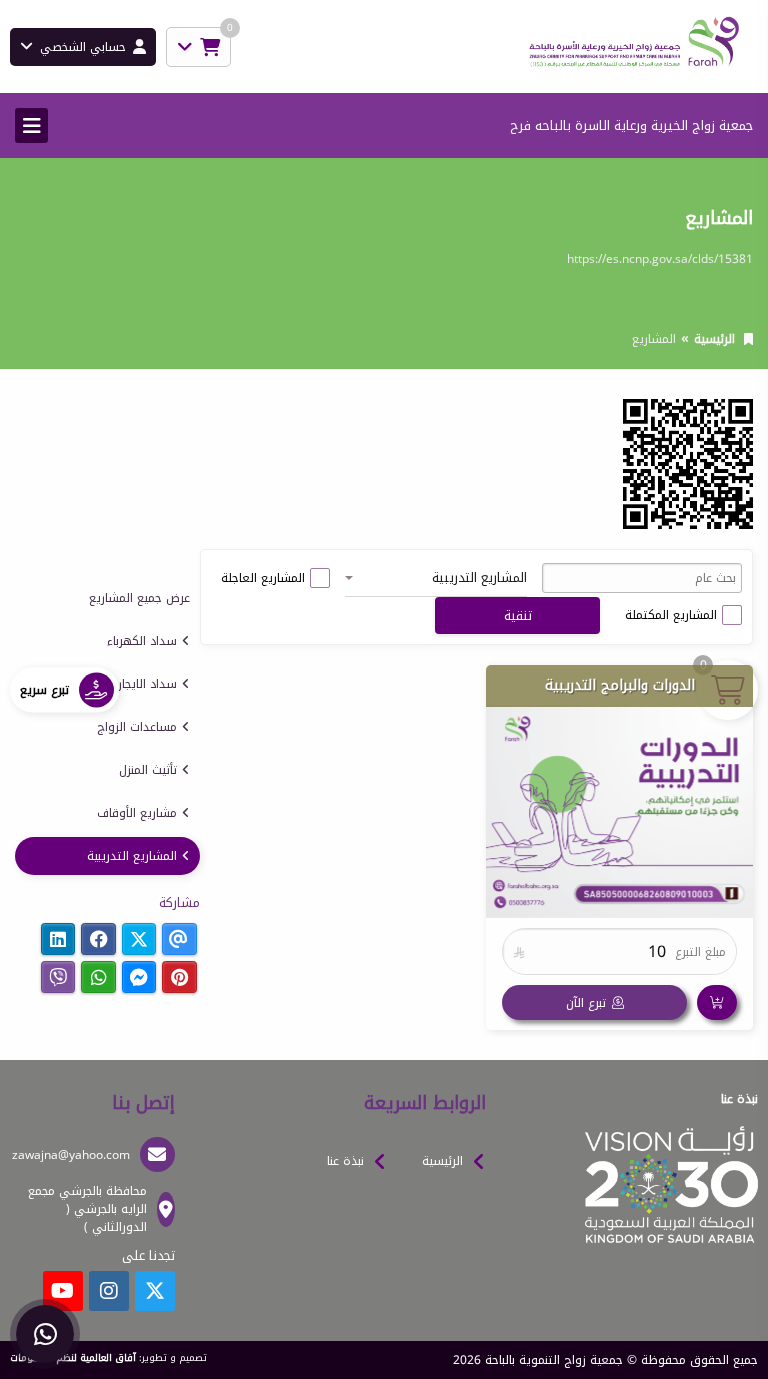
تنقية (518, 615)
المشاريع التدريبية (132, 856)
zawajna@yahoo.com (71, 1155)
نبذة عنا (345, 1161)
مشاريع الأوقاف (137, 813)
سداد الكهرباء (142, 641)
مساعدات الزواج (137, 727)
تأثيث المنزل (148, 770)
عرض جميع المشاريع (139, 598)
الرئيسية (714, 339)
